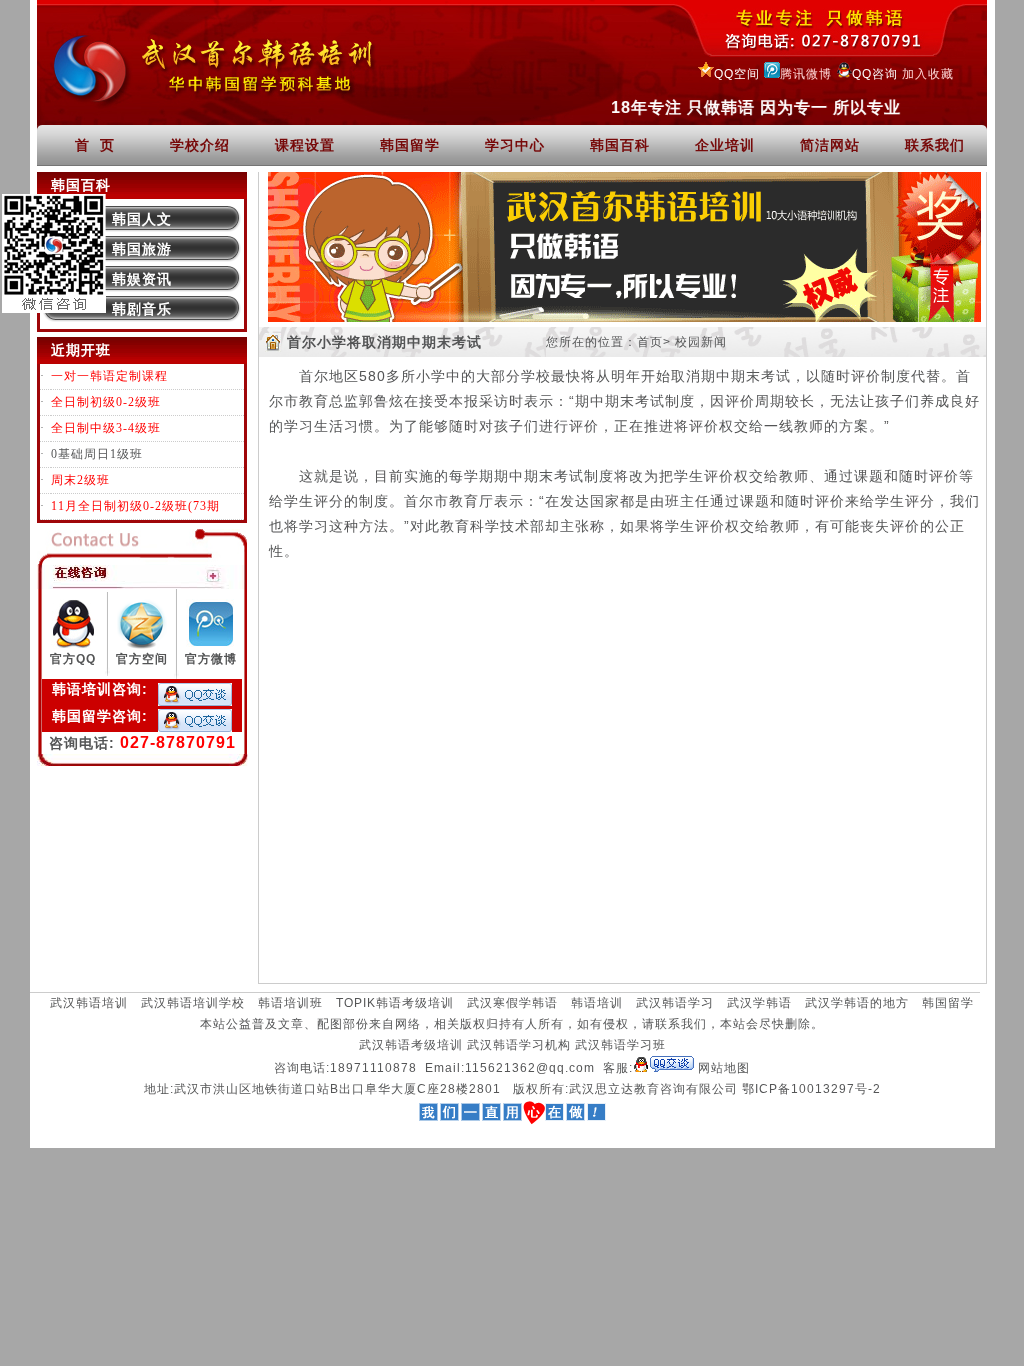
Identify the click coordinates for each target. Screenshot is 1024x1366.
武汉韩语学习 (675, 1003)
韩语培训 (597, 1003)
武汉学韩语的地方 (857, 1003)
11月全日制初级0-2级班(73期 (135, 506)
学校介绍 (200, 145)
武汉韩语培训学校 (193, 1003)
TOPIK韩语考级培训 (395, 1003)
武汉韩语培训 (89, 1003)
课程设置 (305, 145)
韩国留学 (410, 145)
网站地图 (724, 1068)
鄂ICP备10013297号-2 (811, 1089)
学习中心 (515, 145)
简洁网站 (830, 145)
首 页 (95, 145)
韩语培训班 (290, 1003)
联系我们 (935, 145)
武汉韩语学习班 (620, 1045)
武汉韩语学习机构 (519, 1045)
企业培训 (725, 145)
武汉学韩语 (759, 1003)
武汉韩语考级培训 (411, 1045)
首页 (650, 342)
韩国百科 (620, 145)
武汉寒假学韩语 (512, 1003)
